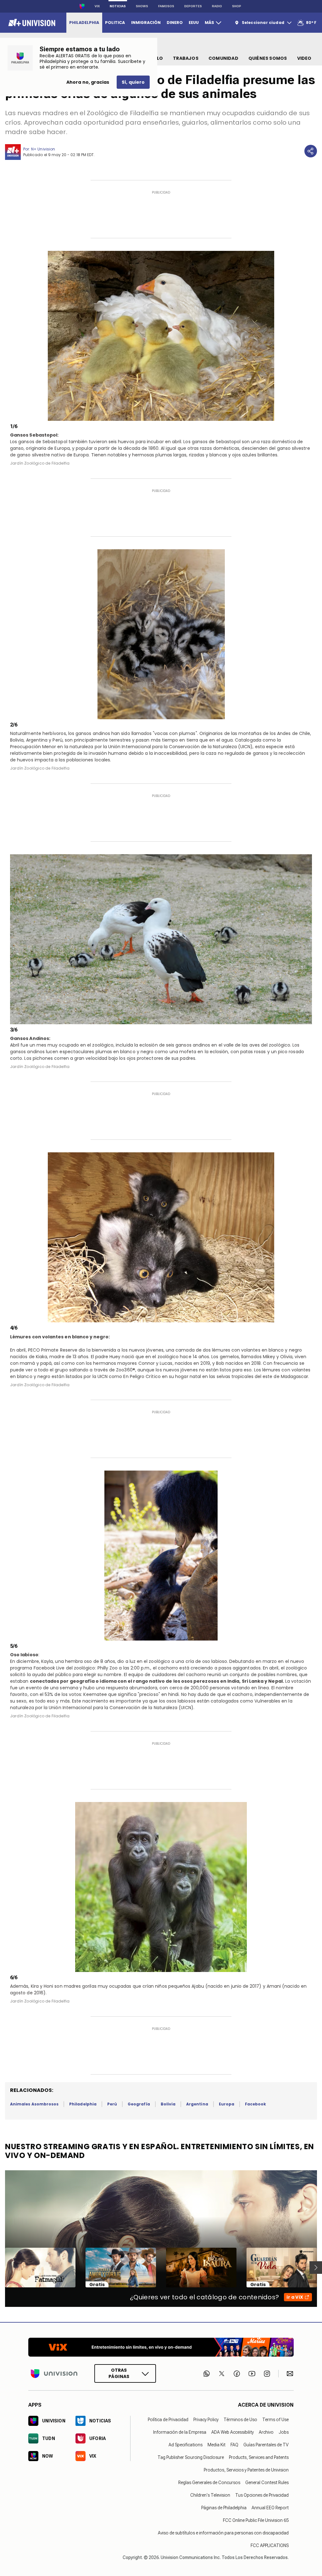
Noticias (118, 6)
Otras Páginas (119, 2374)
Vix (97, 6)
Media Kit (217, 2445)
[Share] (311, 151)
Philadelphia (83, 2104)
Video (304, 58)
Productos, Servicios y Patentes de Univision (246, 2470)
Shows (142, 6)
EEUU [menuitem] (194, 23)
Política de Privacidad (168, 2420)
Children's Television (210, 2495)
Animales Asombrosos (34, 2104)
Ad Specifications (186, 2445)
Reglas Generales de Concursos (209, 2483)
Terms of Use (275, 2420)
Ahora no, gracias (88, 82)
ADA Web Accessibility (233, 2432)
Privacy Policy (206, 2420)
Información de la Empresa (180, 2432)
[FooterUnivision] (54, 2374)
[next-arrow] (316, 2268)
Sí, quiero (133, 82)
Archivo (266, 2432)
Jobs (284, 2432)
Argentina (197, 2104)
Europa (227, 2104)
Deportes (193, 6)
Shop (237, 6)
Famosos (166, 6)
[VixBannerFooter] (161, 2347)
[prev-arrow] (1, 2268)
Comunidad (223, 58)
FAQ (234, 2445)
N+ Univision (43, 149)
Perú (112, 2104)
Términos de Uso (240, 2420)
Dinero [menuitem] (175, 23)
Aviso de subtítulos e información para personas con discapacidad (223, 2533)
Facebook (255, 2104)
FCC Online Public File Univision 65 (256, 2520)
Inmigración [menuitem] (146, 23)
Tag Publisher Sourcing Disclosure (191, 2457)
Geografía (139, 2104)
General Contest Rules (267, 2483)
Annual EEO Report (270, 2508)
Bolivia (168, 2104)
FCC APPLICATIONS (270, 2545)
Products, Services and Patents (259, 2457)
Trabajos (186, 58)
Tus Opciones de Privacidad (262, 2495)
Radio (217, 6)
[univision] (31, 23)
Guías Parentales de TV (266, 2445)
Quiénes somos (268, 58)
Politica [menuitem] (115, 23)
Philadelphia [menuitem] (84, 23)
